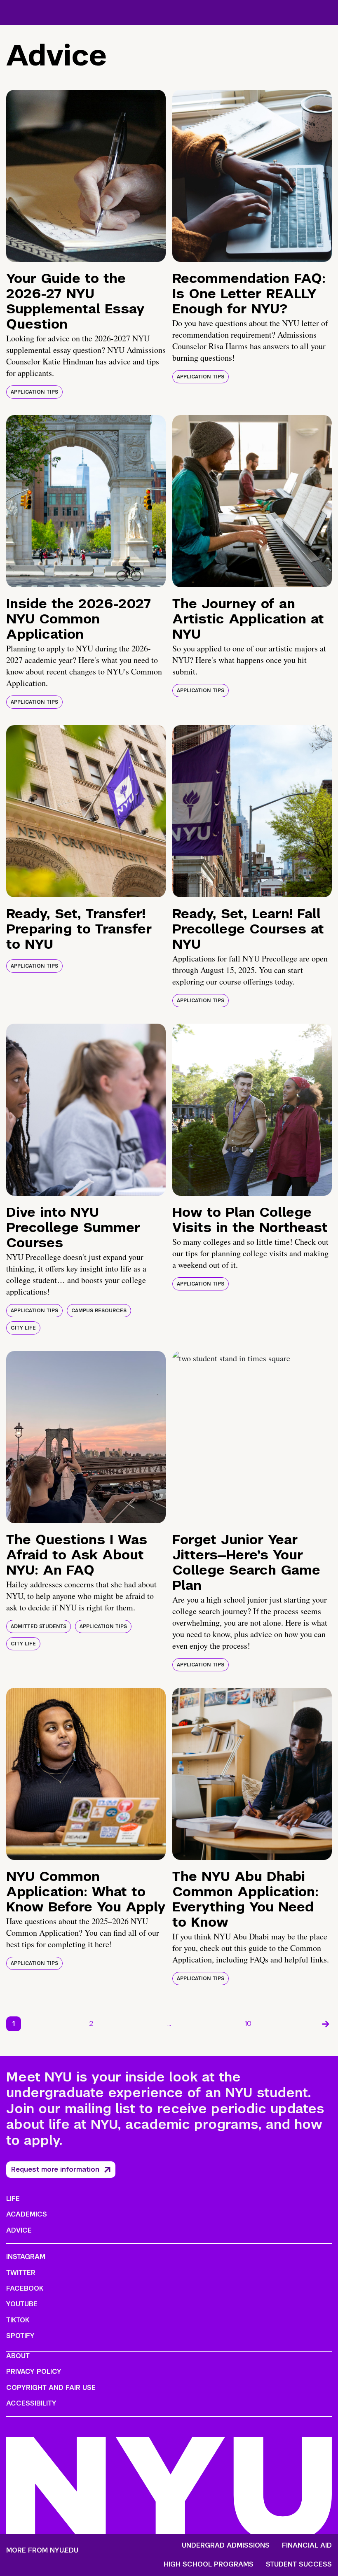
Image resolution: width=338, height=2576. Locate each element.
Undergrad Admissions (226, 2546)
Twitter (21, 2273)
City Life (23, 1328)
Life (13, 2199)
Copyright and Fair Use (51, 2388)
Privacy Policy (34, 2372)
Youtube (22, 2304)
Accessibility (31, 2403)
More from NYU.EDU (42, 2550)
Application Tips (34, 392)
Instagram (26, 2257)
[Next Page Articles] (326, 2024)
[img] (86, 176)
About (18, 2356)
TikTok (18, 2320)
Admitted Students (39, 1626)
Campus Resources (99, 1311)
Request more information (55, 2169)
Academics (27, 2214)
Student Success (299, 2564)
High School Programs (209, 2564)
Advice (19, 2230)
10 (248, 2024)
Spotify (20, 2336)
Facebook (25, 2288)
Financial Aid (307, 2546)
